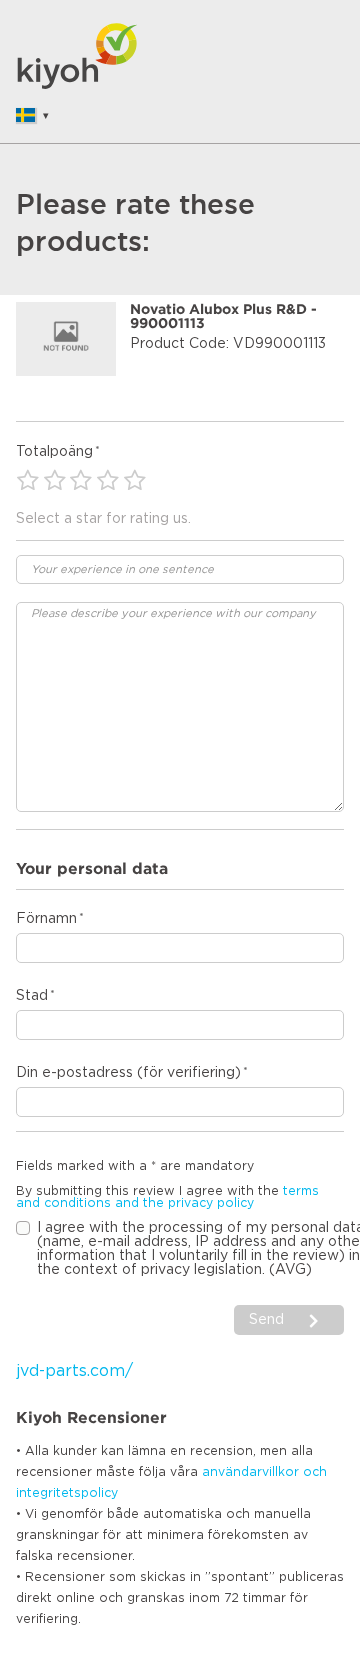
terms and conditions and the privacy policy (167, 1197)
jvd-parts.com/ (74, 1371)
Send (268, 1320)
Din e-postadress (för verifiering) (128, 1073)
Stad (32, 996)
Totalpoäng (54, 452)
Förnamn (46, 919)
